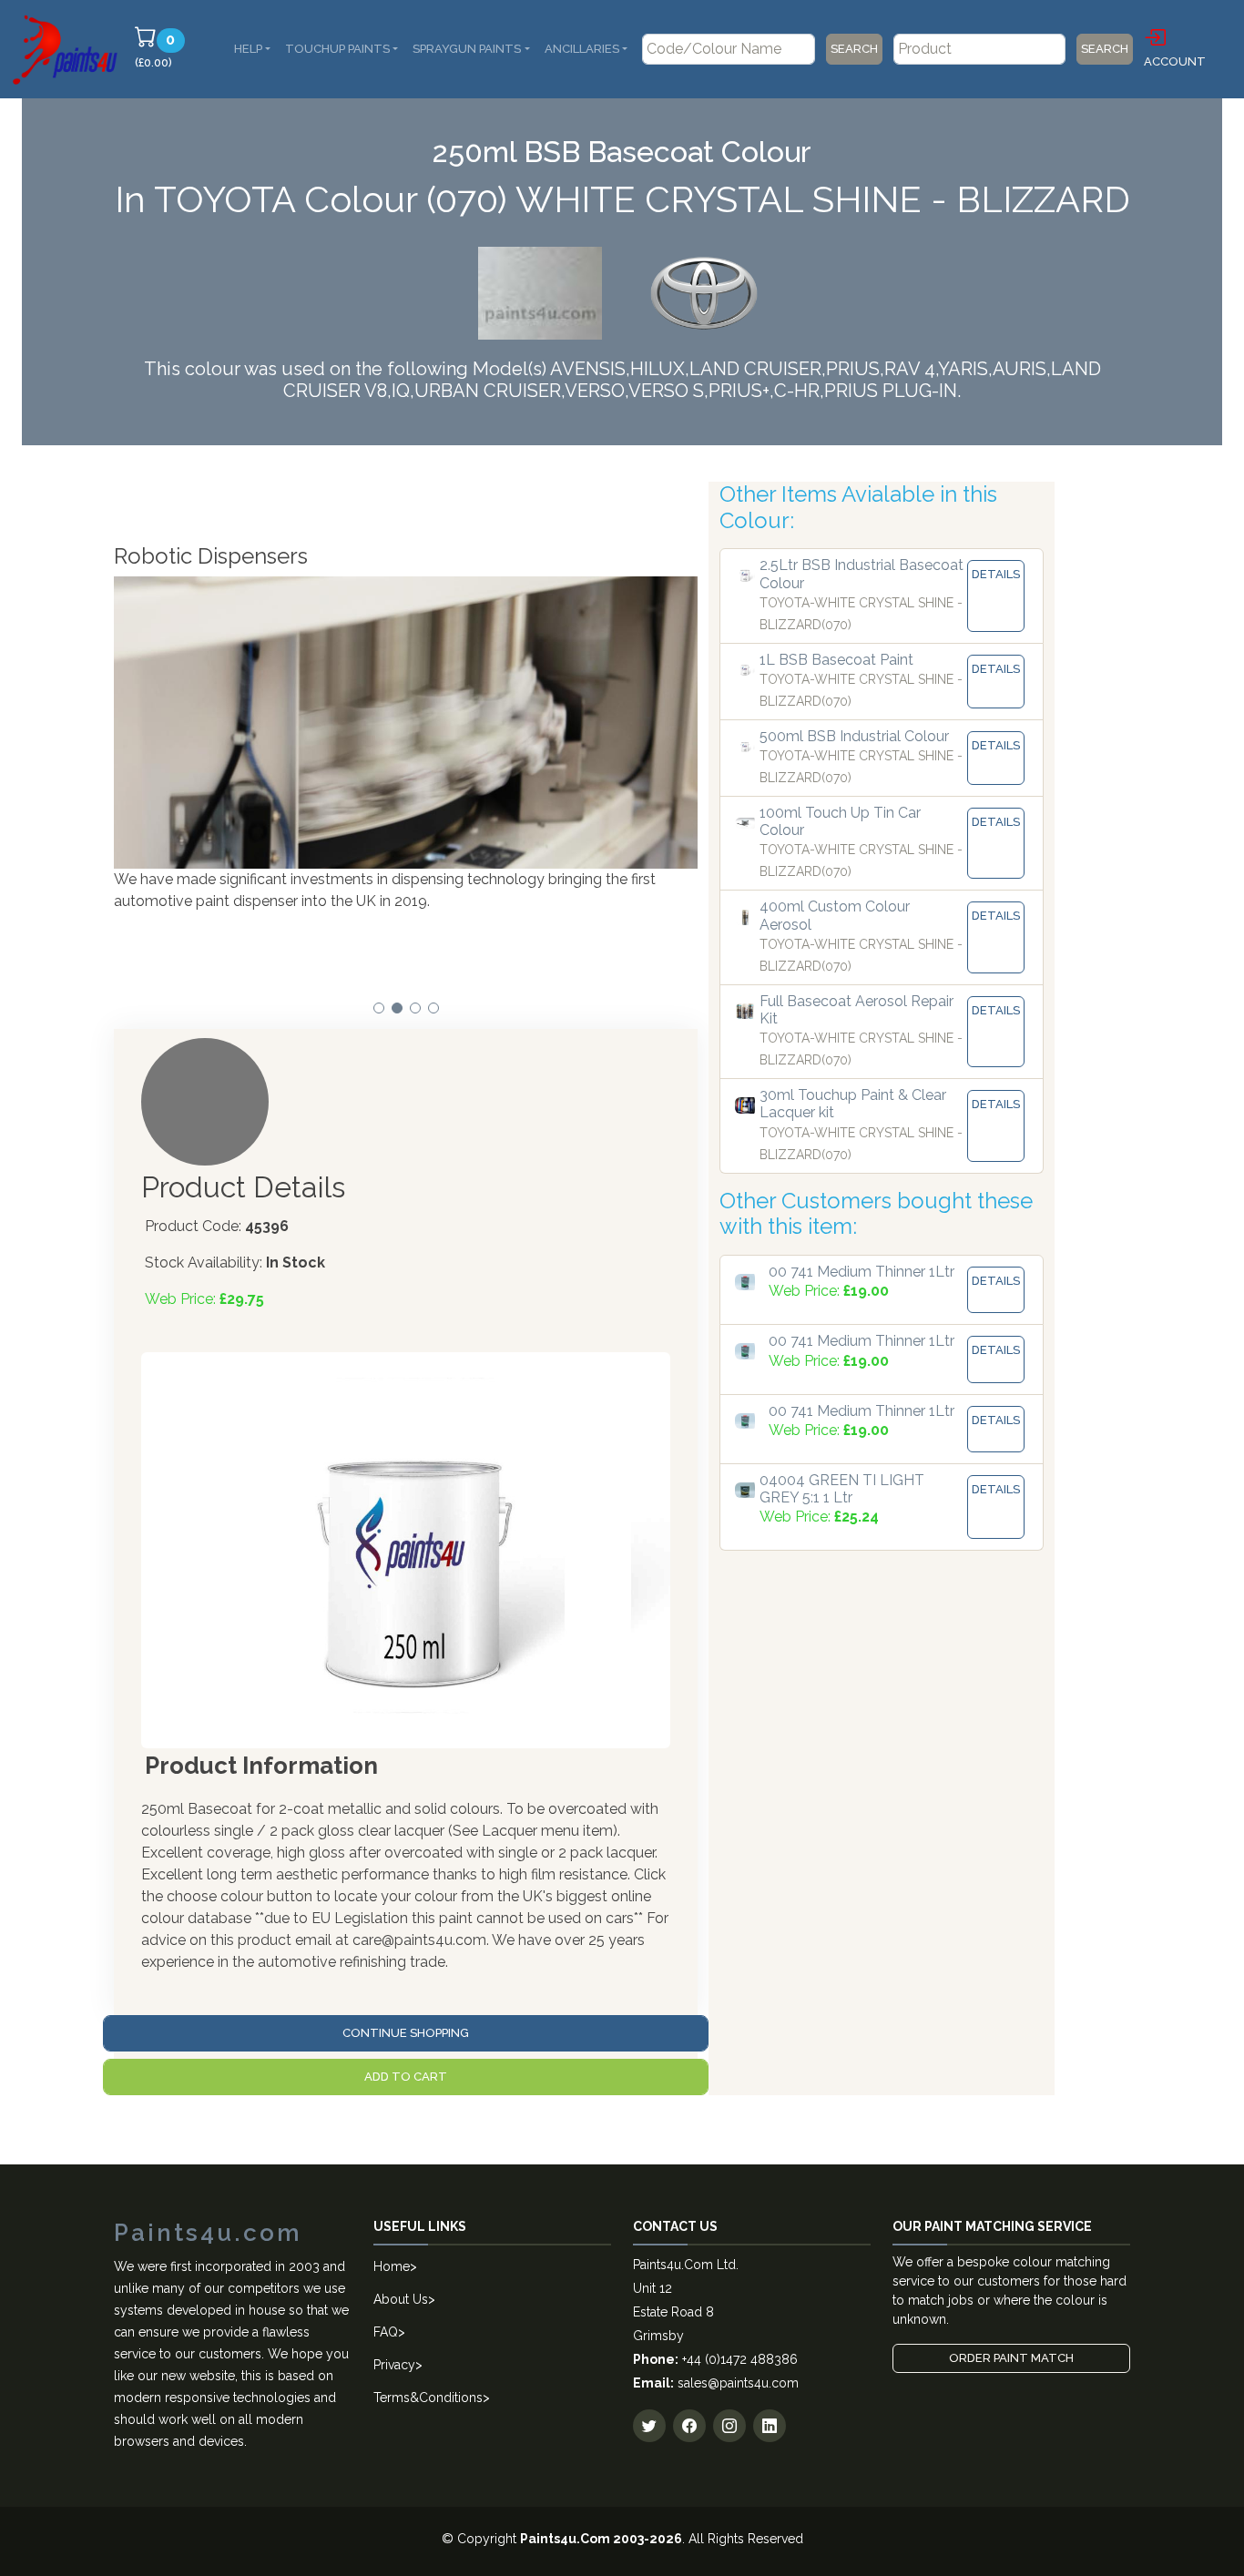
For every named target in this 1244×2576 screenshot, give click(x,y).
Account (1175, 61)
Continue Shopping (406, 2033)
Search (854, 49)
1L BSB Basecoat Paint (836, 660)
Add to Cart (406, 2077)
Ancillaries (582, 49)
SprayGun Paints (467, 49)
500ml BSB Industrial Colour (854, 736)
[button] (379, 1008)
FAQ (386, 2332)
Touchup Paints (337, 49)
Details (996, 574)
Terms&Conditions (428, 2398)
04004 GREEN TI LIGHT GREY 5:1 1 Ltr (842, 1489)
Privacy (394, 2365)
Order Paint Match (1011, 2358)
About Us (401, 2299)
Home (392, 2266)
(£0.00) (163, 50)
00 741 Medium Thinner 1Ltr (862, 1272)
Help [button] (248, 49)
